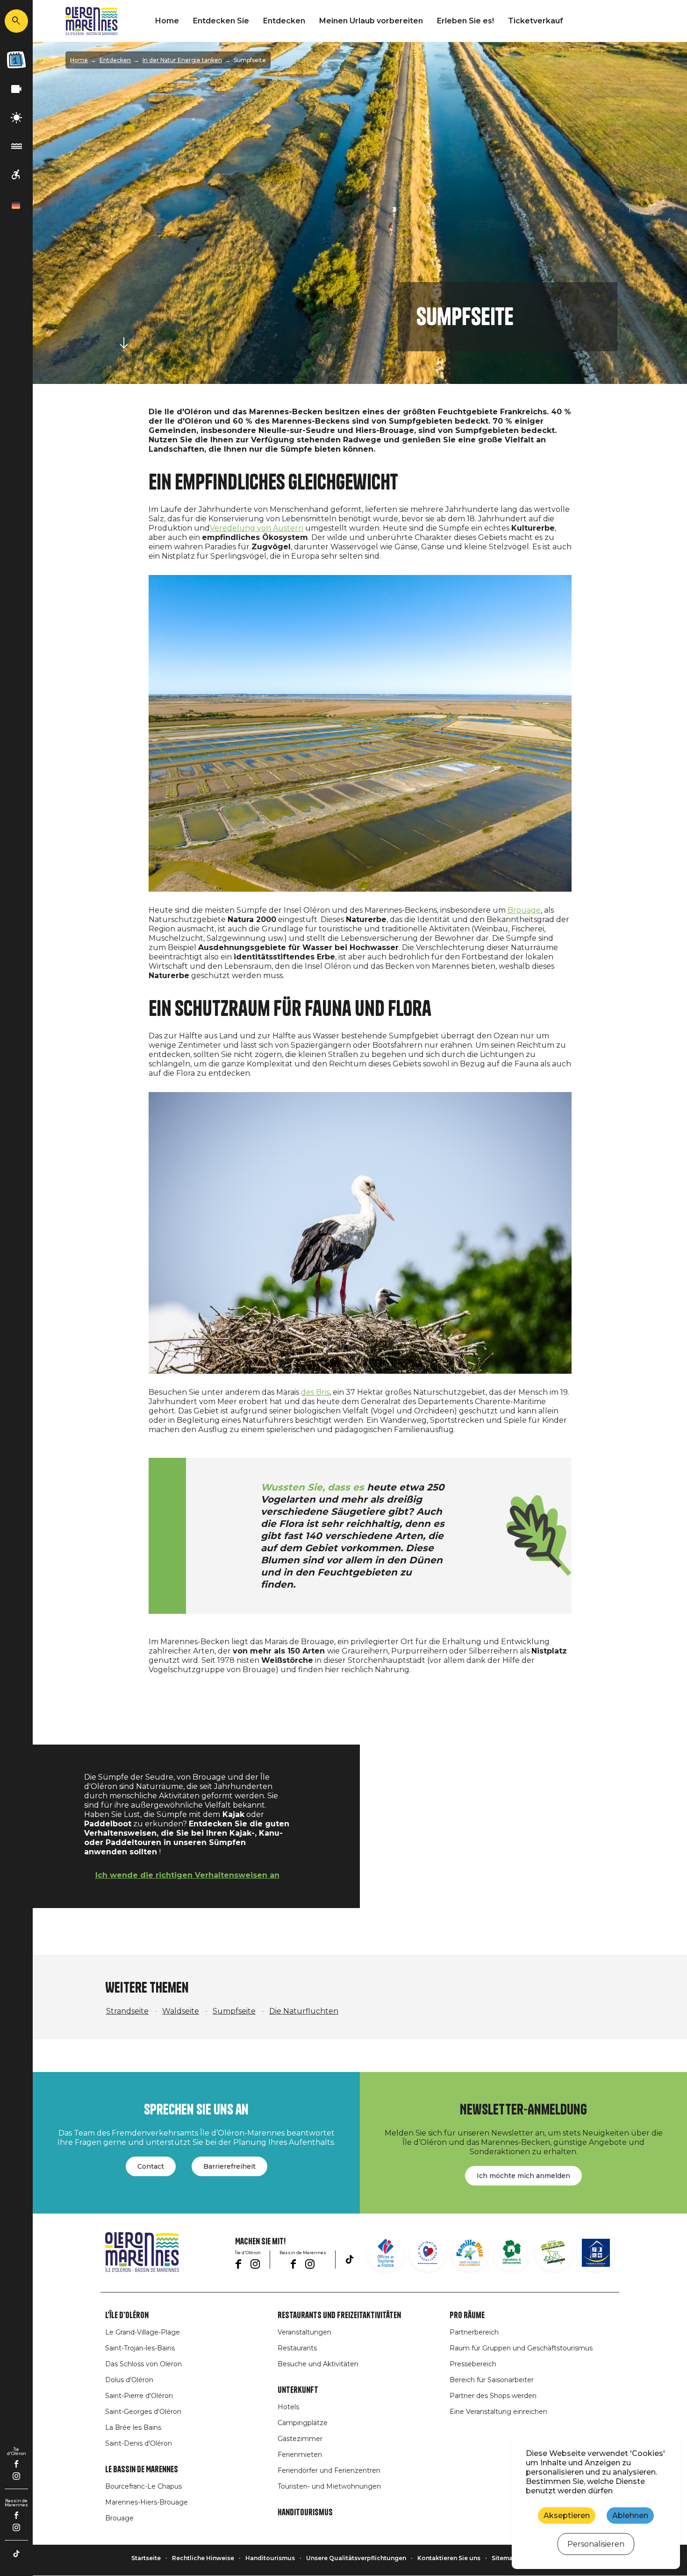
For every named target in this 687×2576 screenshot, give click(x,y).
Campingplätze (303, 2423)
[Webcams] (16, 89)
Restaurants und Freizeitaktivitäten (339, 2315)
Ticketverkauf (536, 21)
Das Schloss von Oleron (143, 2364)
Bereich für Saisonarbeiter (492, 2380)
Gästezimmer (300, 2439)
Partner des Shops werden (493, 2396)
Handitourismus (305, 2512)
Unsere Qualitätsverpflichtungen (356, 2558)
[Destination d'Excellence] (428, 2253)
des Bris (315, 1392)
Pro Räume (467, 2315)
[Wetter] (16, 118)
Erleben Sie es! (465, 21)
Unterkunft (298, 2390)
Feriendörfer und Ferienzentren (329, 2470)
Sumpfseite (234, 2011)
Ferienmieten (300, 2455)
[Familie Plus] (470, 2253)
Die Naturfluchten (304, 2011)
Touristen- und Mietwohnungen (329, 2486)
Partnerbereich (474, 2332)
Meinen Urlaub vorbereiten (371, 21)
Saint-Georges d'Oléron (143, 2412)
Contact (151, 2166)
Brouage (524, 910)
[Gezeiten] (16, 146)
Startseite (146, 2558)
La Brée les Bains (133, 2427)
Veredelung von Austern (257, 528)
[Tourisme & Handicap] (596, 2253)
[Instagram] (16, 2476)
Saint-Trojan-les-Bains (140, 2348)
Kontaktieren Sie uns (449, 2558)
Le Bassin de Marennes (142, 2470)
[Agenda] (16, 60)
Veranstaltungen (304, 2332)
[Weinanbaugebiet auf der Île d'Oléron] (512, 2253)
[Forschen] (16, 21)
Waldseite (181, 2011)
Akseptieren (567, 2516)
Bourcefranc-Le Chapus (143, 2486)
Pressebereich (473, 2364)
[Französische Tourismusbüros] (386, 2253)
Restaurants (297, 2348)
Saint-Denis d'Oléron (139, 2443)
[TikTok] (16, 2554)
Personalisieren (596, 2544)
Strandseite (127, 2011)
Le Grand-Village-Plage (143, 2332)
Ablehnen (630, 2516)
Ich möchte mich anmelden (523, 2176)
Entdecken (284, 21)
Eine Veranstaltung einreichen (498, 2412)
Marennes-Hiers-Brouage (147, 2502)
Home (167, 21)
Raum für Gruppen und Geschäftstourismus (521, 2348)
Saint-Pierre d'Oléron (139, 2396)
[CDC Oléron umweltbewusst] (554, 2253)
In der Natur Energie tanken (182, 60)
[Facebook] (17, 2464)
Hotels (288, 2407)
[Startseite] (92, 21)
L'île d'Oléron (127, 2315)
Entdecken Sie (221, 21)
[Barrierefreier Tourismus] (16, 175)
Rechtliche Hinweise (203, 2558)
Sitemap (504, 2558)
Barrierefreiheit (229, 2166)
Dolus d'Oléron (129, 2380)
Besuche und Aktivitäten (318, 2364)
